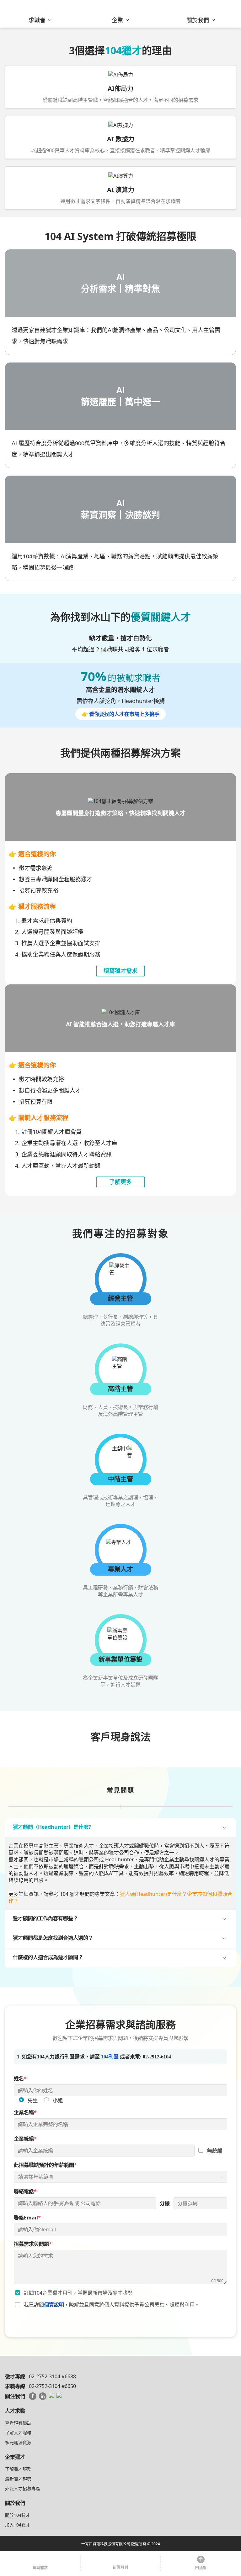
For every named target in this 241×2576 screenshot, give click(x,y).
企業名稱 (25, 2112)
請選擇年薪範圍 (36, 2177)
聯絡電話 (25, 2191)
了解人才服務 (18, 2433)
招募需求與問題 (33, 2244)
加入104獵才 (18, 2525)
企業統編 (25, 2139)
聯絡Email (27, 2218)
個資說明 (54, 2305)
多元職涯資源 (18, 2442)
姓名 (20, 2078)
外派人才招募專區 (23, 2488)
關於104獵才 (18, 2515)
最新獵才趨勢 (18, 2479)
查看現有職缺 (18, 2423)
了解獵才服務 (18, 2469)
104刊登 (110, 2057)
